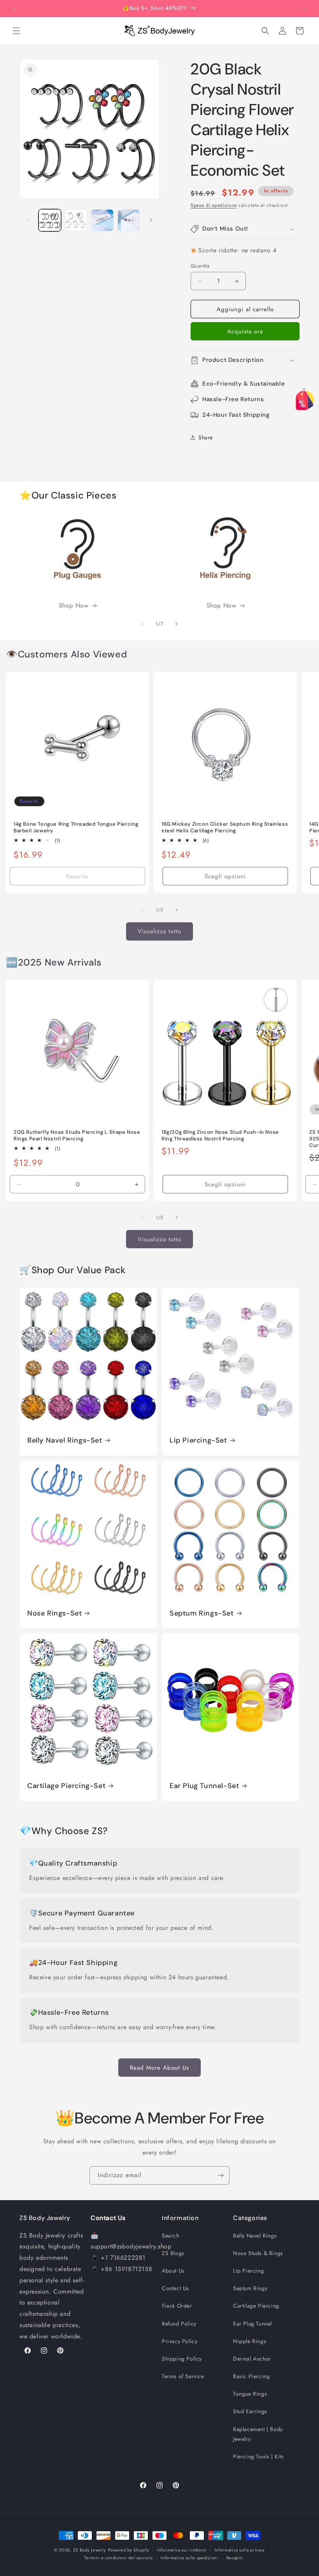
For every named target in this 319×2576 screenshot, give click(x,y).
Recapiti (235, 2558)
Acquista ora (245, 331)
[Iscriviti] (221, 2175)
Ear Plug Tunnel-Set (204, 1786)
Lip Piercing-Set (198, 1440)
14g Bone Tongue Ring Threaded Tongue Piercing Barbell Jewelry (76, 827)
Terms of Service (183, 2376)
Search (171, 2236)
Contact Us (175, 2288)
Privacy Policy (180, 2341)
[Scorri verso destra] (151, 220)
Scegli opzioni (225, 876)
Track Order (177, 2306)
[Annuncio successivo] (304, 9)
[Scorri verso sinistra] (28, 220)
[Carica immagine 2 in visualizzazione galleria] (76, 220)
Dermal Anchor (252, 2359)
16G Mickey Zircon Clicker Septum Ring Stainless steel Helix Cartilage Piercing (225, 827)
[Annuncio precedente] (15, 9)
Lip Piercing (248, 2271)
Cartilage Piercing (256, 2306)
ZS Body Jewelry (90, 2550)
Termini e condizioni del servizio (118, 2558)
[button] (16, 31)
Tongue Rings (250, 2394)
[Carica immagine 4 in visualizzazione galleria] (129, 220)
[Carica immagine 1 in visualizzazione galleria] (50, 220)
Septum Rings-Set (202, 1613)
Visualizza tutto (159, 931)
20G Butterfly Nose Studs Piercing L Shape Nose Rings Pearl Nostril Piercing (77, 1136)
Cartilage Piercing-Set (66, 1786)
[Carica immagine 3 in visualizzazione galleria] (102, 220)
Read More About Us (159, 2068)
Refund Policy (179, 2324)
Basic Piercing (251, 2376)
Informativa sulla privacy (240, 2550)
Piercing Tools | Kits (259, 2456)
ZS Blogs (173, 2253)
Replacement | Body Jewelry (258, 2434)
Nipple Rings (250, 2341)
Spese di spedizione (214, 205)
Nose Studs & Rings (258, 2253)
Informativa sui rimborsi (182, 2550)
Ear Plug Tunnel (252, 2324)
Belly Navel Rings (255, 2236)
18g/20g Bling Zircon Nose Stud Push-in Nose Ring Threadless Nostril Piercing (220, 1136)
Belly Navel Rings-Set (65, 1440)
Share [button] (206, 437)
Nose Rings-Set (54, 1613)
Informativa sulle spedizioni (189, 2558)
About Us (173, 2271)
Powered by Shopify (129, 2550)
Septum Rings (250, 2288)
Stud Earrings (250, 2411)
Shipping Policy (182, 2359)
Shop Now (74, 605)
